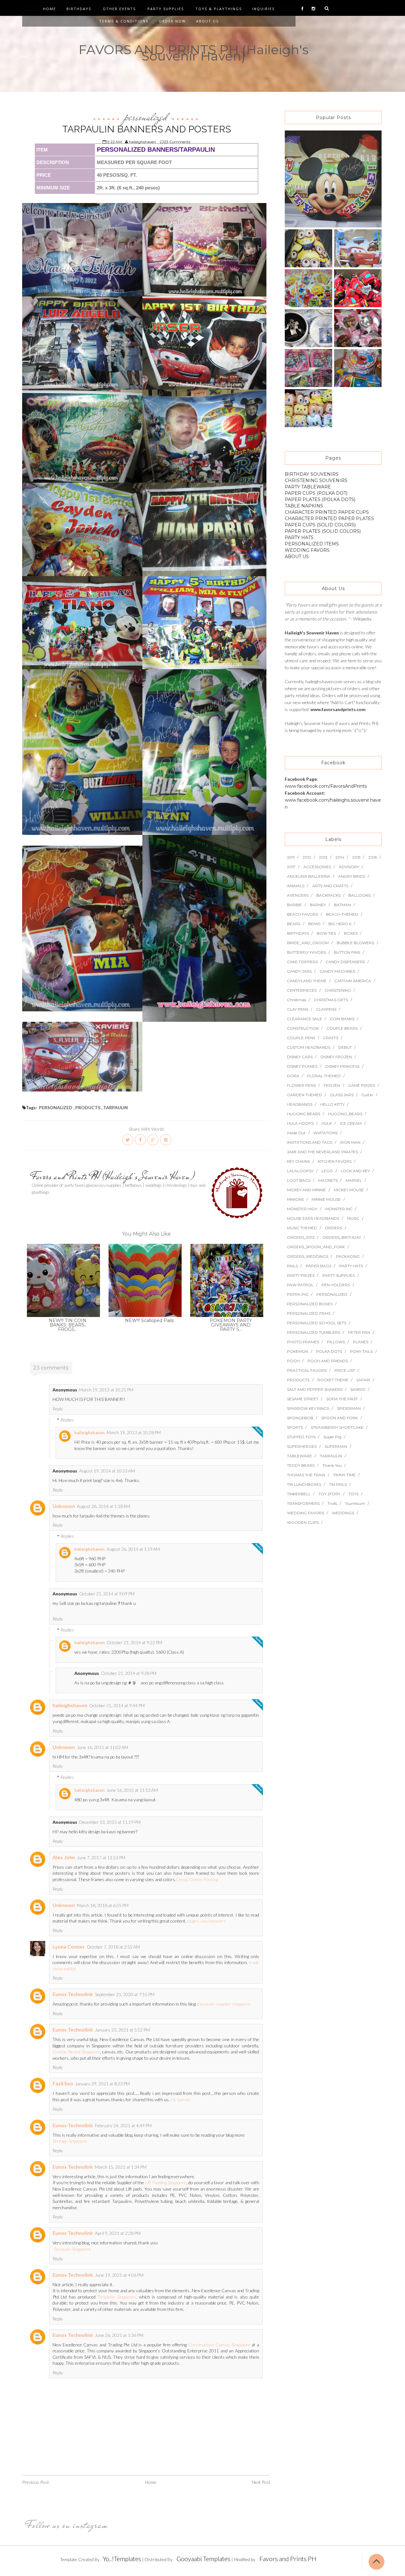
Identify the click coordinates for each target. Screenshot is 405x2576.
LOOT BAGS (299, 1180)
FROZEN (332, 1085)
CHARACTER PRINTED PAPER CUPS (327, 512)
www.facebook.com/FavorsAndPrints (326, 786)
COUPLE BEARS (342, 1028)
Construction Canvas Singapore (219, 2345)
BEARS (294, 924)
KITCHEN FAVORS (335, 1161)
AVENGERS (298, 895)
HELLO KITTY (332, 1104)
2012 (307, 857)
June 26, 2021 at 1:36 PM (119, 2335)
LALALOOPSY (300, 1171)
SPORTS (295, 1427)
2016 (373, 857)
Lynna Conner (69, 1946)
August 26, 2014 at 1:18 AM (103, 1506)
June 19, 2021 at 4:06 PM (119, 2275)
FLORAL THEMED (324, 1076)
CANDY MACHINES (337, 971)
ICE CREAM (351, 1123)
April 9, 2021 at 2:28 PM (118, 2233)
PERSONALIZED (146, 117)
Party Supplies (166, 9)
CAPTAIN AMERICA (353, 981)
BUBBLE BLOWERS (355, 943)
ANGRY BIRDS (352, 876)
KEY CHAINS (298, 1161)
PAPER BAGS (318, 1266)
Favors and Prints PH (288, 2559)
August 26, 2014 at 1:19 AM (133, 1549)
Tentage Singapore (70, 2141)
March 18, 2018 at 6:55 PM (103, 1905)
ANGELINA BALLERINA (309, 876)
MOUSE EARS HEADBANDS (313, 1218)
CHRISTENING (338, 990)
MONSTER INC (339, 1209)
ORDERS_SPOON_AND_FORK (316, 1247)
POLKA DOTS (329, 1351)
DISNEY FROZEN (336, 1057)
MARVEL (354, 1180)
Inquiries (263, 9)
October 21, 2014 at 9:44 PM (117, 1705)
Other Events (119, 9)
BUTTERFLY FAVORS (306, 952)
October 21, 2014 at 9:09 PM (107, 1594)
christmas (296, 1000)
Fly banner (181, 2099)
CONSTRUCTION (303, 1028)
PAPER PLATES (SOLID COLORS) (323, 531)
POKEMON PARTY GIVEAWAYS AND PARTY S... (231, 1325)
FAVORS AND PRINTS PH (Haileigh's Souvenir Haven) (193, 53)
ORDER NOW (172, 21)
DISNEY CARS (300, 1057)
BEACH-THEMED (342, 914)
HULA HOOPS (300, 1123)
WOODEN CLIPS (303, 1522)
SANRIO (358, 1389)
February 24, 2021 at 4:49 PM (123, 2125)
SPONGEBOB (300, 1418)
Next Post (261, 2482)
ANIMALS (296, 886)
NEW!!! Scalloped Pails (149, 1320)
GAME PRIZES (361, 1085)
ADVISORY (349, 867)
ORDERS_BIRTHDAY (342, 1237)
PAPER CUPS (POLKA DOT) (316, 493)
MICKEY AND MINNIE (306, 1190)
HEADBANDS (300, 1104)
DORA (293, 1076)
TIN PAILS (338, 1484)
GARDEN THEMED (305, 1095)
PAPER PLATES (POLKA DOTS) (320, 499)
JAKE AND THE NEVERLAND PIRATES (322, 1152)
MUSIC (353, 1218)
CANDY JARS (299, 971)
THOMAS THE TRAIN (306, 1475)
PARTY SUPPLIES (339, 1275)
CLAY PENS (298, 1009)
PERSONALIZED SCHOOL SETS (317, 1323)
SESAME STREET (303, 1399)
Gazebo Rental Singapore (76, 2052)
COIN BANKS (342, 1019)
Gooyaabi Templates (203, 2559)
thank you (332, 1465)
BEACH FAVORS (302, 914)
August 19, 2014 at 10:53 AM (107, 1471)
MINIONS (295, 1199)
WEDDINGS (343, 1513)
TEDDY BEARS (301, 1465)
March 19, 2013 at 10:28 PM (134, 1432)
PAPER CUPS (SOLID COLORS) (320, 525)
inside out (296, 1133)
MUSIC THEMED (302, 1228)
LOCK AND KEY (355, 1171)
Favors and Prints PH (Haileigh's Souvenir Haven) (113, 1176)
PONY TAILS (361, 1351)
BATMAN (342, 905)
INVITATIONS (326, 1133)
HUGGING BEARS (304, 1114)
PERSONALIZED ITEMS (312, 544)
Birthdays (79, 9)
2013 (323, 857)
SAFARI (363, 1380)
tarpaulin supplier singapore (224, 2004)
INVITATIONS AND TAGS (310, 1142)
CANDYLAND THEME (307, 981)
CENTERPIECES (302, 990)
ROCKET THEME (333, 1380)
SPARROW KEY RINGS (308, 1408)
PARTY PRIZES (301, 1275)
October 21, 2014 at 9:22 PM (134, 1642)
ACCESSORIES (317, 867)
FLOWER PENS (301, 1085)
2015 (356, 857)
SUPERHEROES (302, 1446)
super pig (332, 1437)
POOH (293, 1361)
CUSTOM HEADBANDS (309, 1047)
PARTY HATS (299, 537)
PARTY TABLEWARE (308, 487)
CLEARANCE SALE (305, 1019)
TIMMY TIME (344, 1475)
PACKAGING (348, 1256)
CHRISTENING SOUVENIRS (316, 480)
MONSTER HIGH (302, 1209)
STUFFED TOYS (301, 1437)
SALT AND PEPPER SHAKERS (315, 1389)
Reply (58, 1409)
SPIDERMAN (349, 1408)
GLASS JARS (342, 1095)
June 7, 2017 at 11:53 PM (101, 1857)
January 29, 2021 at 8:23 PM (102, 2084)
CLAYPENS (326, 1009)
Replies (67, 1420)
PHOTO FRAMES (303, 1342)
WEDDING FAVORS (307, 550)
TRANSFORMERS (303, 1503)
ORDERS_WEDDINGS (308, 1256)
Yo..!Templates (122, 2559)
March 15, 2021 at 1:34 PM (121, 2167)
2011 (291, 857)
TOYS (353, 1494)
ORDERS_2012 (301, 1237)
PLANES (361, 1342)
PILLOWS (336, 1342)
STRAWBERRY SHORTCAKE (337, 1427)
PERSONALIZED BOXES (310, 1304)
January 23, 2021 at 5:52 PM (122, 2030)
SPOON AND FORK (340, 1418)
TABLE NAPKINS (304, 506)
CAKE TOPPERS (302, 962)
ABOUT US (297, 557)
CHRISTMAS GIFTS (331, 1000)
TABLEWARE (299, 1456)
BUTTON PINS (347, 952)
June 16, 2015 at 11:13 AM (132, 1790)
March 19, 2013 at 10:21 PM (106, 1390)
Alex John (64, 1857)
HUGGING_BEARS (345, 1114)
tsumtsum (355, 1503)
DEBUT (345, 1047)
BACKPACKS (328, 895)
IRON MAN (350, 1142)
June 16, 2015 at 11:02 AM (103, 1747)
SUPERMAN (336, 1446)
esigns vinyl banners (207, 1921)
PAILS (292, 1266)
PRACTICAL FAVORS (307, 1370)
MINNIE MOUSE (326, 1199)
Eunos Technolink (73, 1994)
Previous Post (36, 2482)
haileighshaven (90, 1433)
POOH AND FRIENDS (328, 1361)
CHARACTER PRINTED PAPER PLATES (329, 518)
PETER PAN (359, 1332)
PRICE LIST (345, 1370)
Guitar (367, 1095)
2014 (340, 857)
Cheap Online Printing (197, 1879)
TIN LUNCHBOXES (304, 1484)
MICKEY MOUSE (349, 1190)
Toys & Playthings (219, 9)
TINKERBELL (299, 1494)
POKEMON (298, 1351)
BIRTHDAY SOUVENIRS (312, 474)
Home (50, 9)
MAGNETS (328, 1180)
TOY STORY (330, 1494)
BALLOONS (359, 895)
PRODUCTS (88, 1107)
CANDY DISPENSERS (345, 962)
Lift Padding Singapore (166, 2182)
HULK (327, 1123)
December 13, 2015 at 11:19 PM (110, 1822)
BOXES (351, 933)
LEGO (327, 1171)
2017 (291, 867)
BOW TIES (326, 933)
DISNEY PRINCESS (342, 1066)
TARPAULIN (115, 1107)
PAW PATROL (300, 1285)
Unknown (64, 1506)
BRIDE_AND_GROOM (308, 943)
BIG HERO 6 (340, 924)
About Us (207, 21)
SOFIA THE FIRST (342, 1399)
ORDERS (333, 1228)
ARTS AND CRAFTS (330, 886)
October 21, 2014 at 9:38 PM (129, 1673)
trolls (332, 1503)
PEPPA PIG (298, 1294)
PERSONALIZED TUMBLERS (314, 1332)
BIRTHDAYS (298, 933)
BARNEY (318, 905)
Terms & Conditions (124, 21)
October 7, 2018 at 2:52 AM (113, 1947)
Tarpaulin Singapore (72, 2249)
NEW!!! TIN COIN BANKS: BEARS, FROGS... (68, 1325)
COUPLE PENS (301, 1038)
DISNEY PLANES (302, 1066)
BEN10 (314, 924)
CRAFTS (331, 1038)
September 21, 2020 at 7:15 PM (125, 1994)
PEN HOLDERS (336, 1285)
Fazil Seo (63, 2083)
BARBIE (294, 905)
